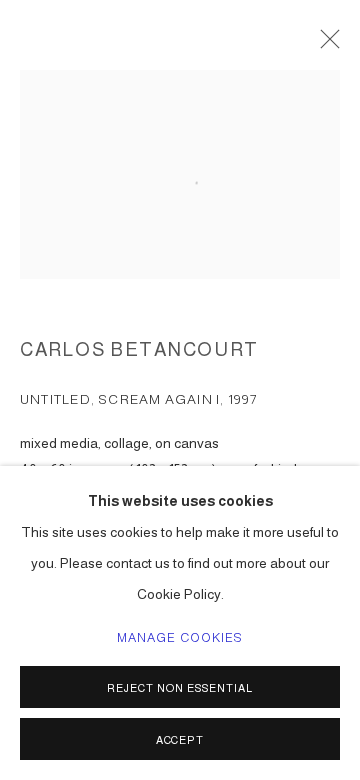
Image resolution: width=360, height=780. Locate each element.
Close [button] (325, 45)
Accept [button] (180, 740)
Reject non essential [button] (180, 688)
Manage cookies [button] (180, 638)
